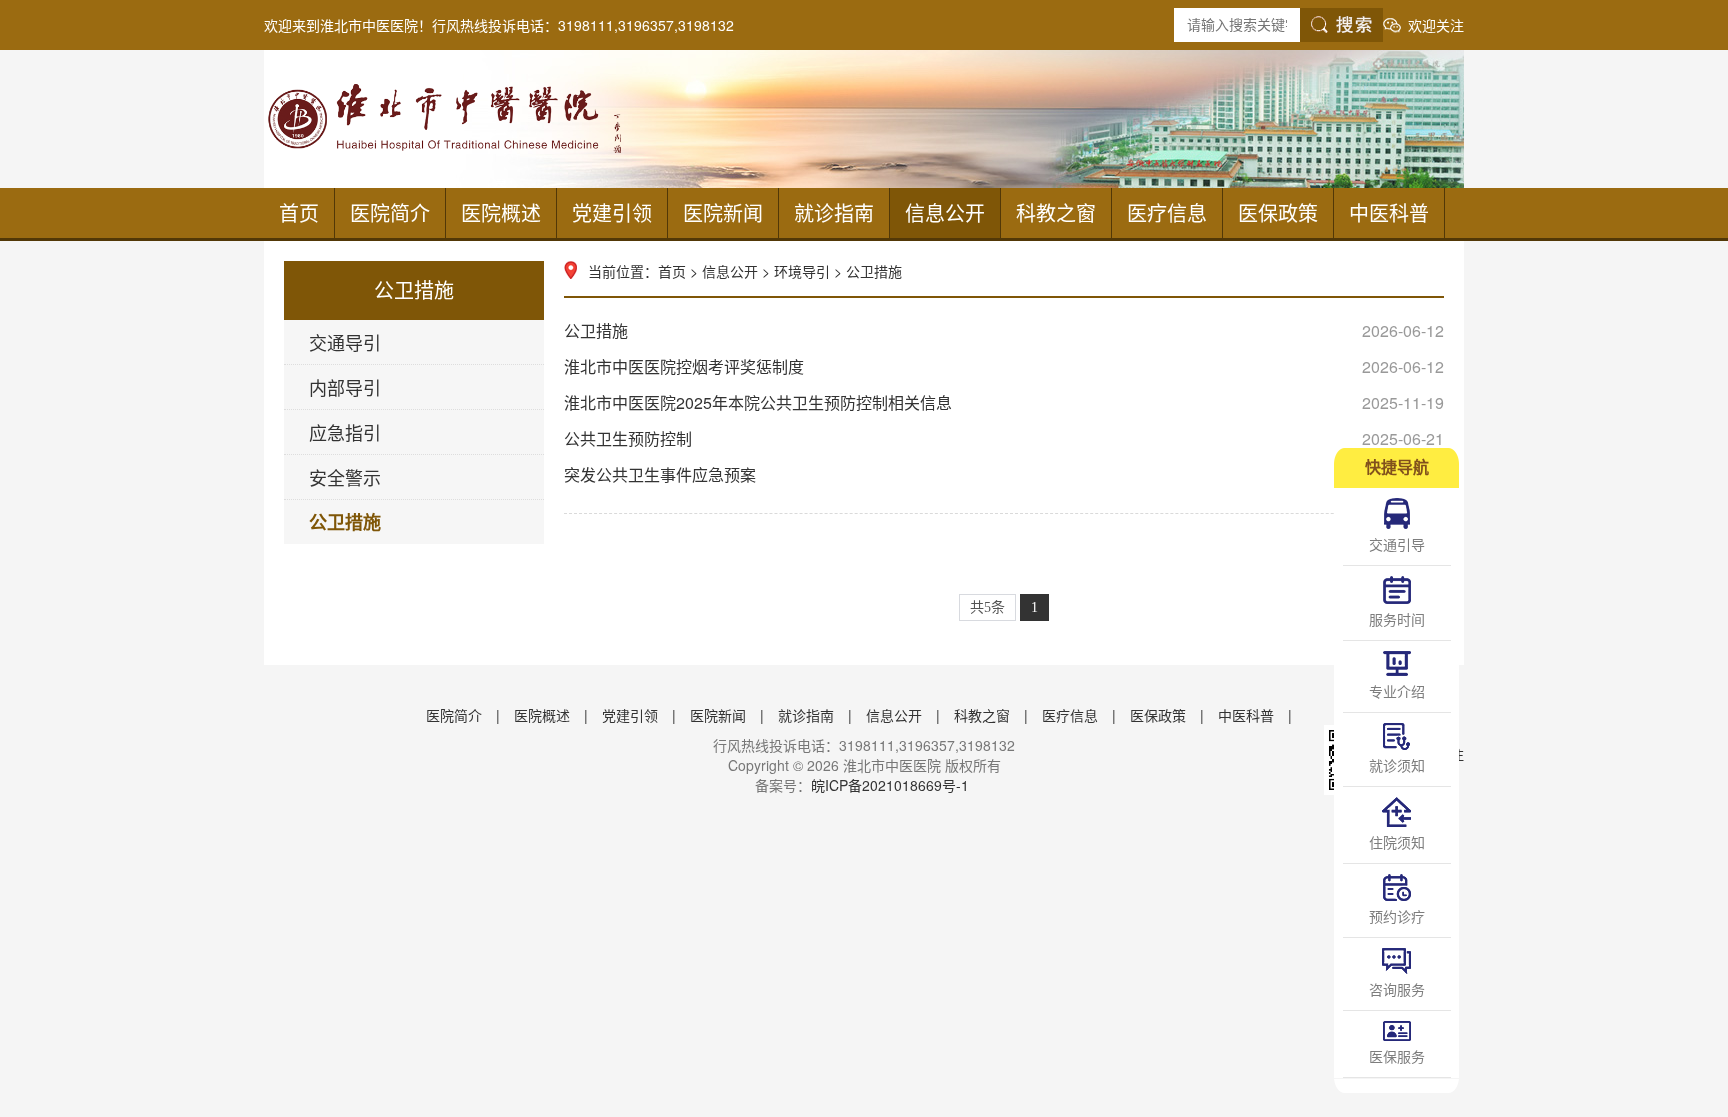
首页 (299, 212)
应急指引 (345, 432)
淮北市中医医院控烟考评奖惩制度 (1004, 366)
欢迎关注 (1436, 25)
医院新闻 (723, 212)
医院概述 (501, 212)
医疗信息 (1167, 212)
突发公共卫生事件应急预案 (1004, 474)
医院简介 (390, 212)
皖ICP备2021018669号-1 (890, 785)
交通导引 (345, 342)
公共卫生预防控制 (1004, 438)
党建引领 (612, 212)
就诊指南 (834, 212)
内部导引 (345, 387)
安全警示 (345, 477)
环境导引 (802, 271)
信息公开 (945, 212)
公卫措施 (345, 522)
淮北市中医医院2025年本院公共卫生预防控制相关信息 (1004, 402)
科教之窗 (1056, 212)
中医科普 (1389, 212)
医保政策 (1278, 212)
